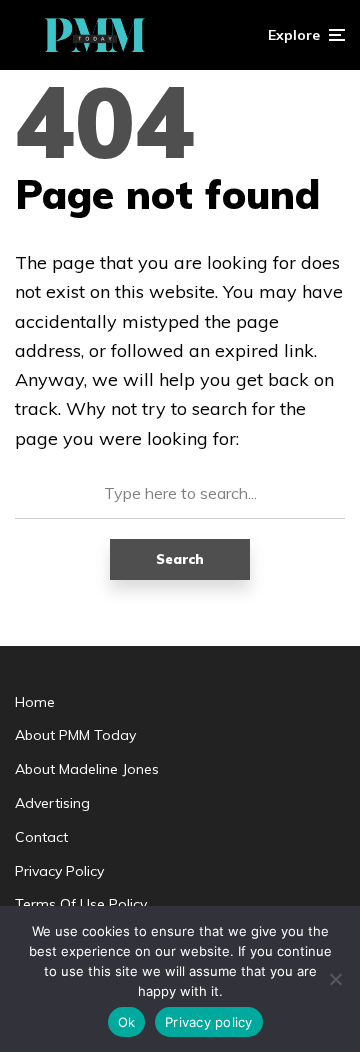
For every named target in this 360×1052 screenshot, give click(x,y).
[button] (306, 35)
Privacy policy (209, 1022)
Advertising (52, 803)
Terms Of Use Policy (81, 904)
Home (35, 702)
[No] (335, 979)
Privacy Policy (59, 871)
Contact (41, 837)
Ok (127, 1022)
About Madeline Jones (87, 769)
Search (180, 559)
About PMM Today (75, 735)
